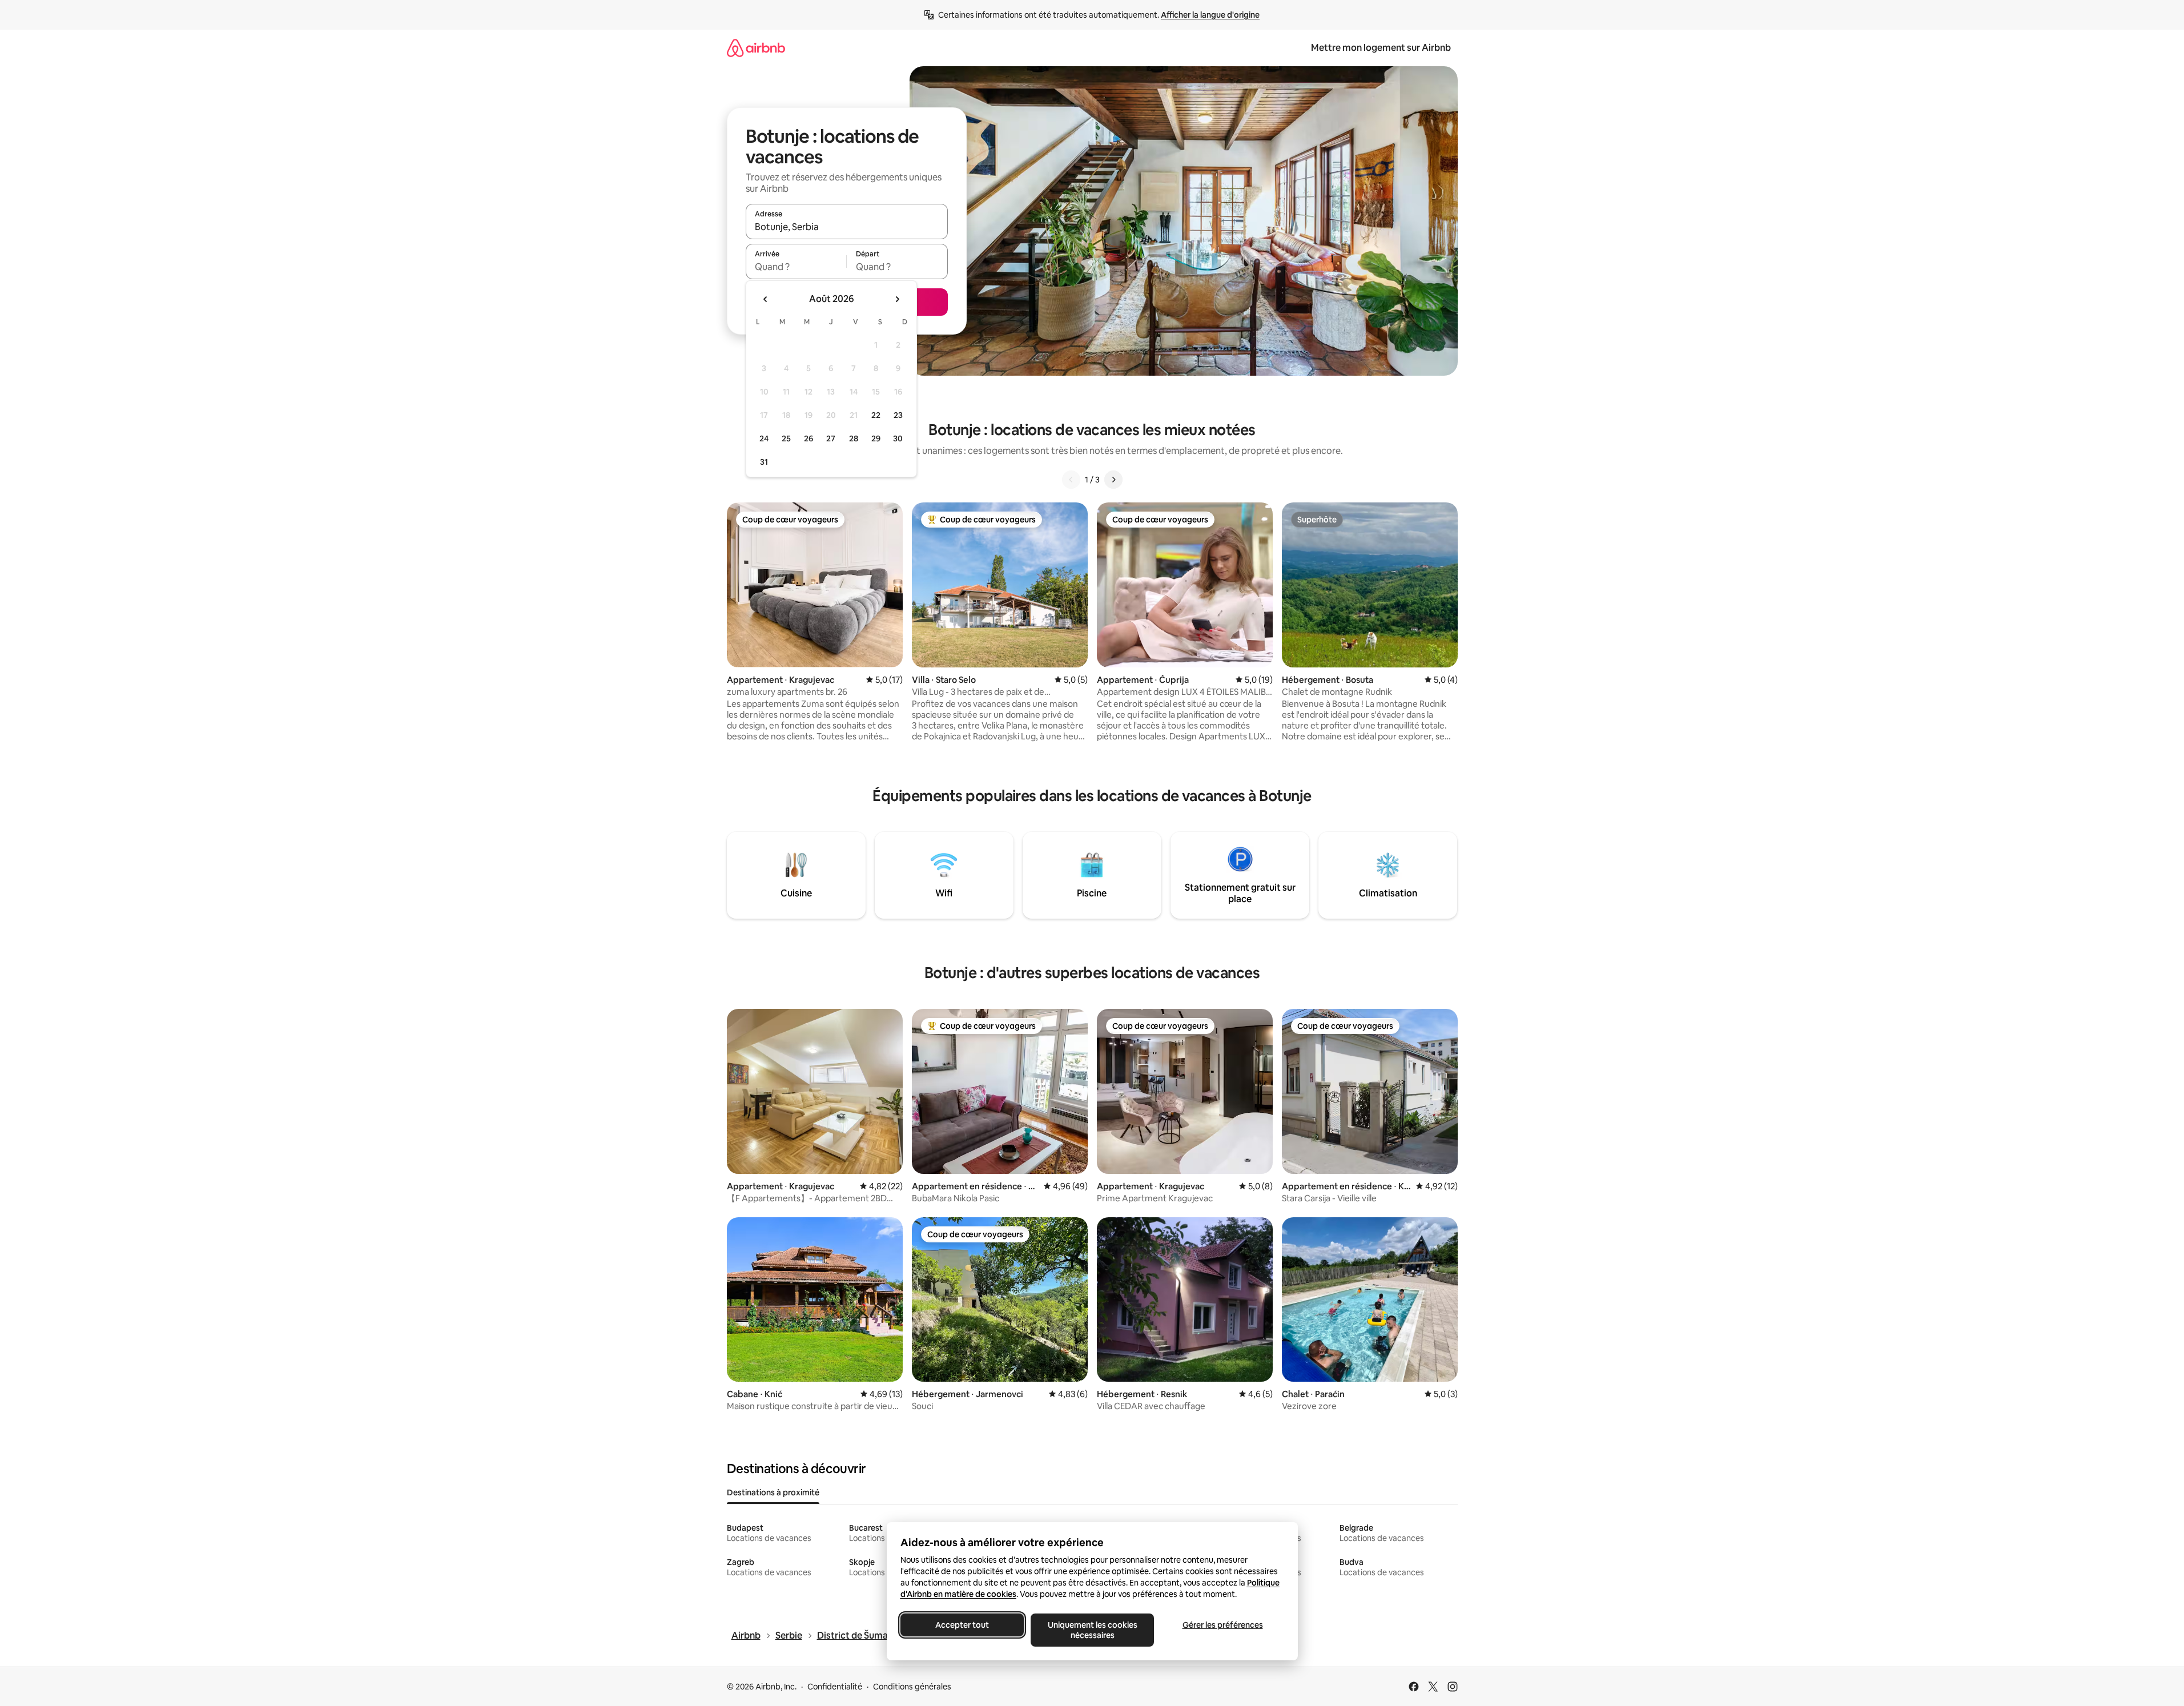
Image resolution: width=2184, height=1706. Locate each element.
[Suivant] (1113, 480)
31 (764, 462)
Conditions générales (912, 1687)
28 (854, 438)
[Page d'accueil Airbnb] (756, 48)
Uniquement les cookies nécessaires (1092, 1630)
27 (831, 438)
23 (898, 415)
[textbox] (796, 267)
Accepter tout (962, 1625)
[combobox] (847, 227)
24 (764, 438)
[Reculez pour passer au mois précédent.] (766, 299)
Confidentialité (835, 1687)
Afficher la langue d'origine (1210, 15)
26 (809, 438)
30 (898, 438)
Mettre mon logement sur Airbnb (1381, 48)
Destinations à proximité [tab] (773, 1492)
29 (876, 438)
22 (876, 415)
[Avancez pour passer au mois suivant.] (897, 299)
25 (786, 438)
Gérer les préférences (1222, 1625)
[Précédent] (1071, 480)
